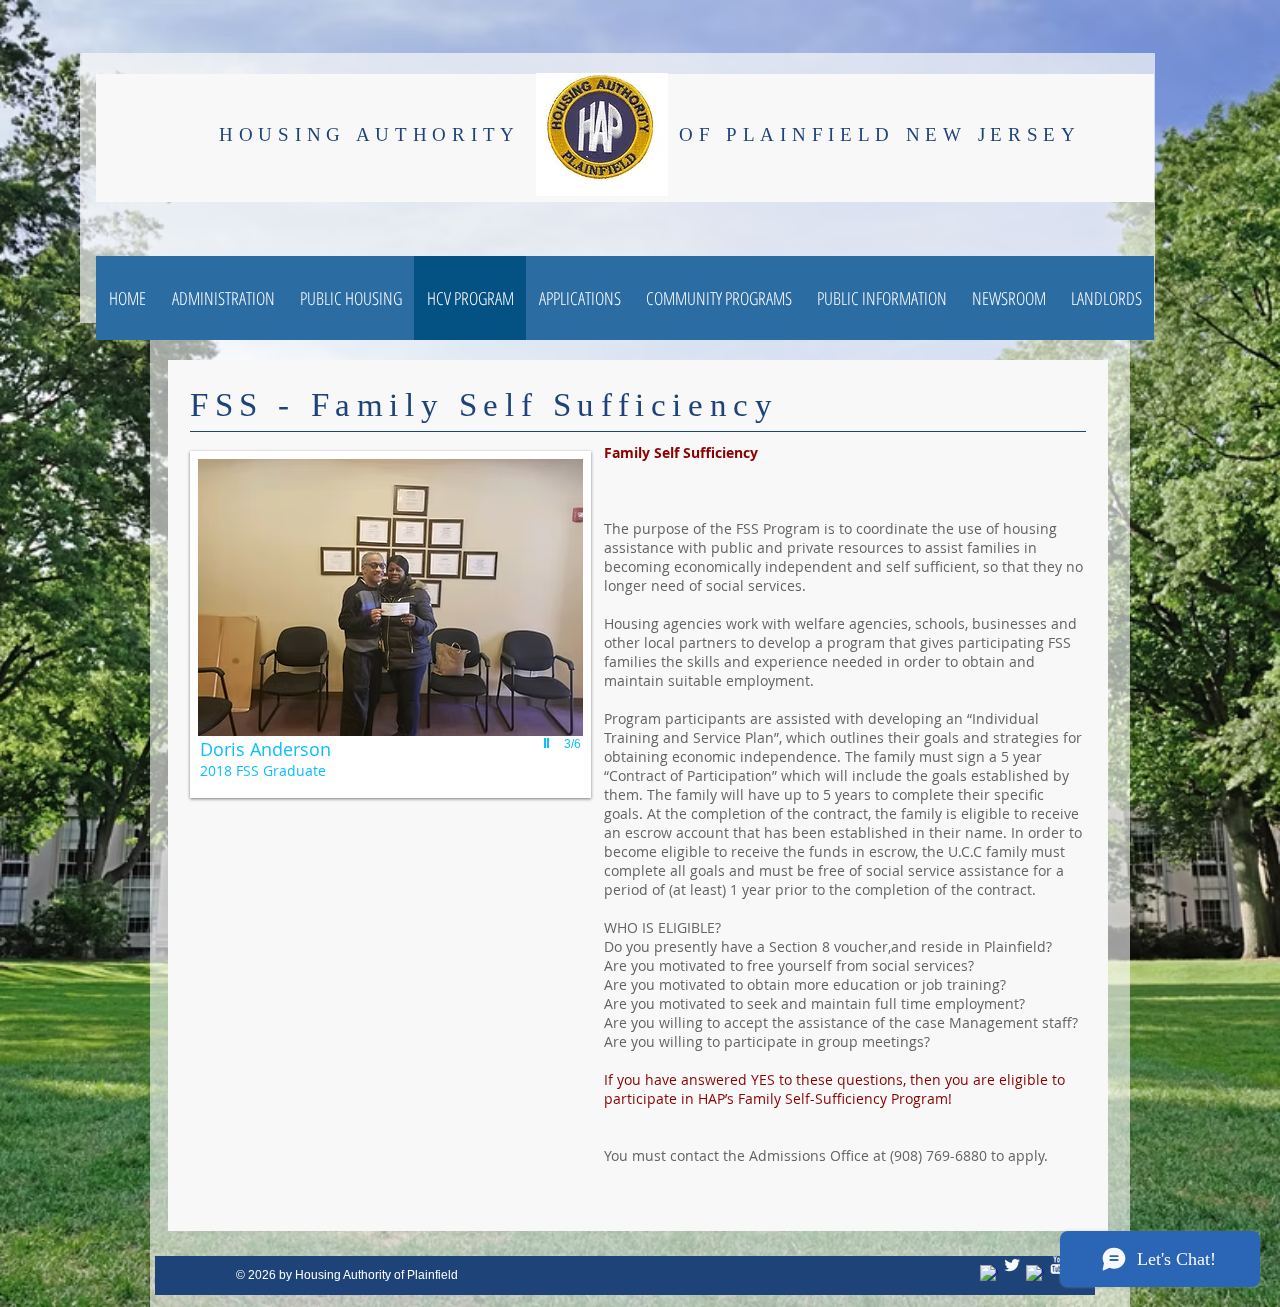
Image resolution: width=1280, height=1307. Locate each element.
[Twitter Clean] (1012, 1265)
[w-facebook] (989, 1274)
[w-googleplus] (1035, 1274)
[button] (390, 624)
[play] (549, 743)
